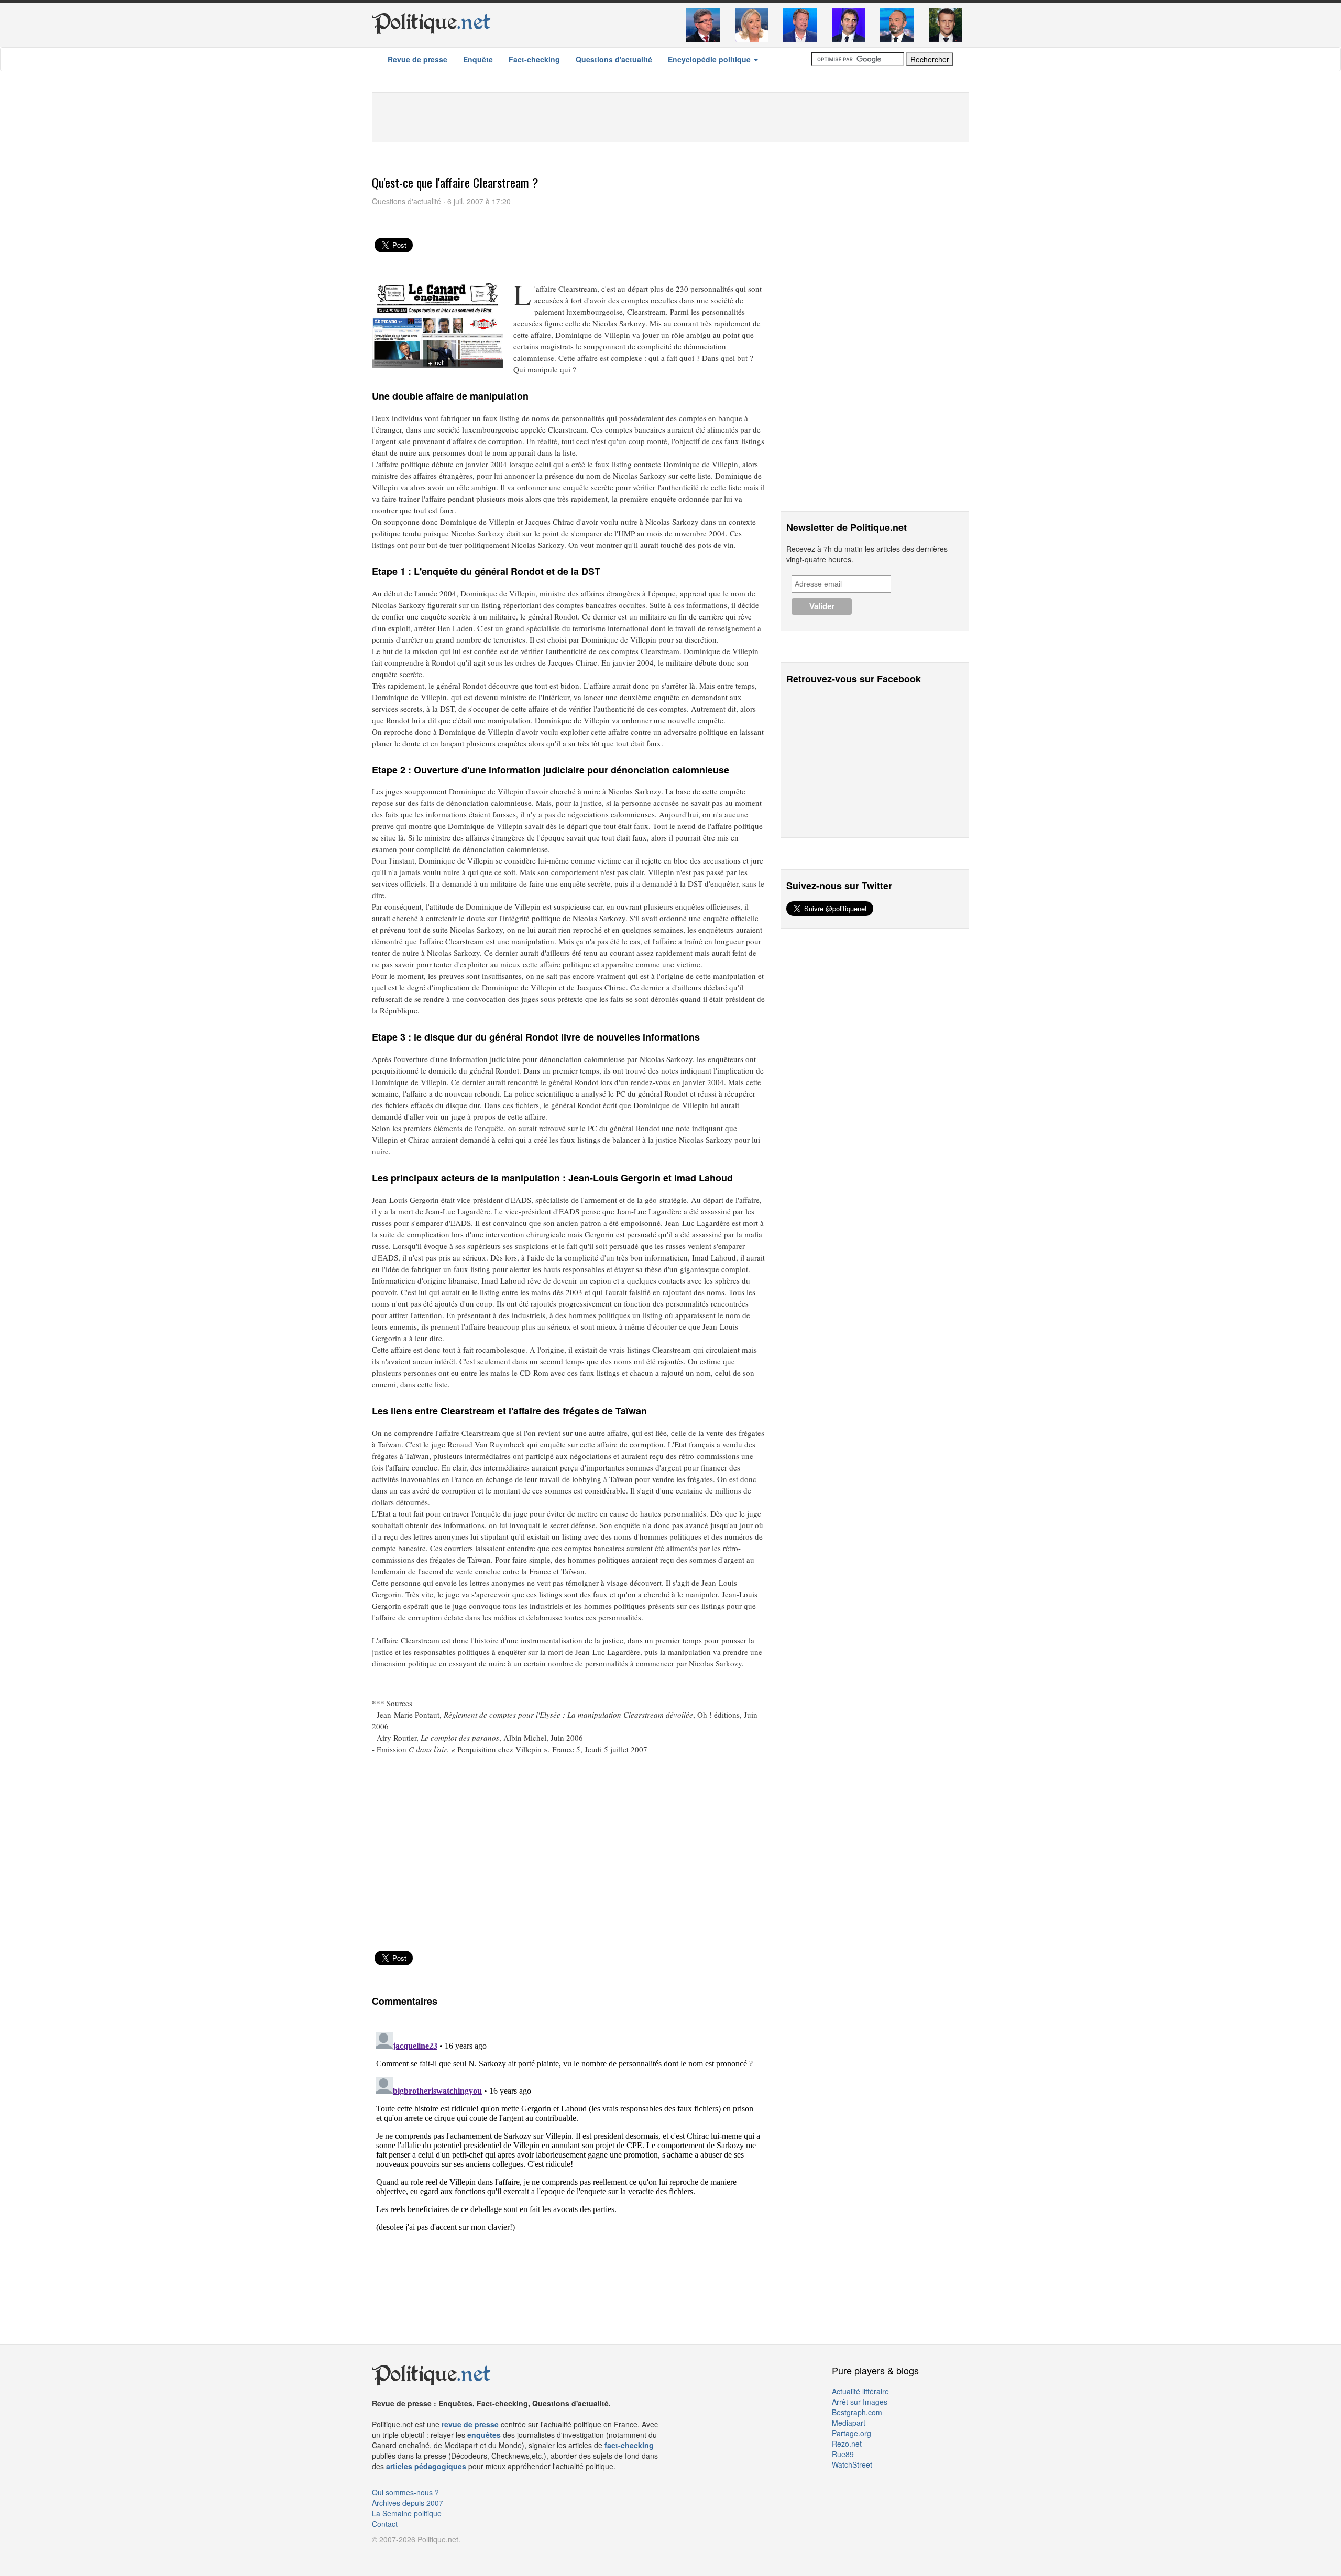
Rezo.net (847, 2444)
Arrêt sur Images (860, 2402)
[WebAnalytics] (393, 2555)
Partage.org (851, 2433)
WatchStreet (852, 2464)
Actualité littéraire (860, 2391)
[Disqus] (568, 2159)
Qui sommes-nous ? (405, 2492)
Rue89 (843, 2454)
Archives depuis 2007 (408, 2503)
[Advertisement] (670, 116)
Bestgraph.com (857, 2412)
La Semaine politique (407, 2513)
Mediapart (849, 2423)
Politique (431, 22)
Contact (385, 2524)
